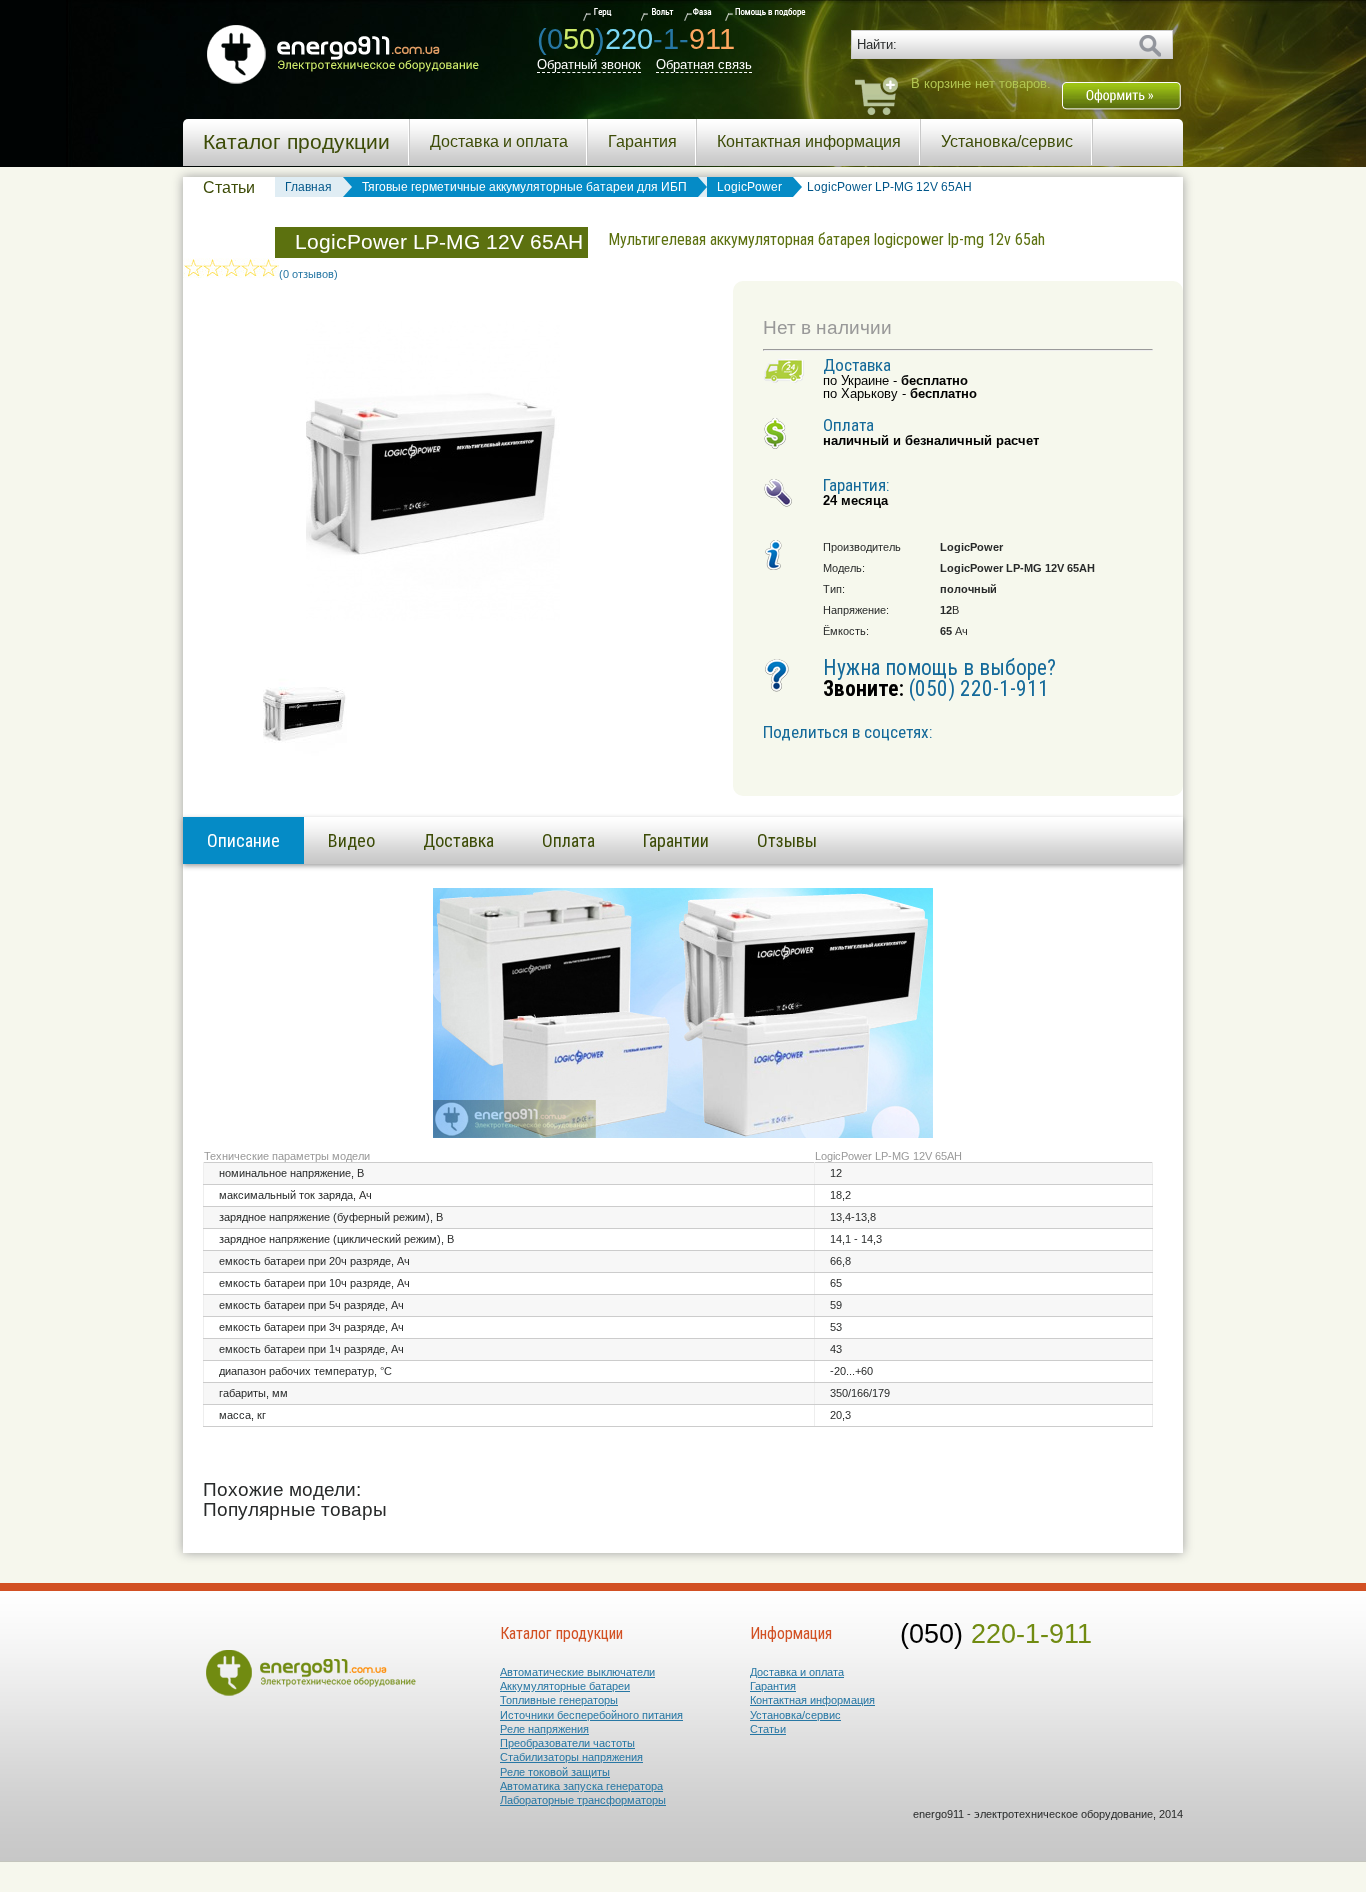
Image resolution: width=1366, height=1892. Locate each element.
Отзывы (787, 840)
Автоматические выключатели (577, 1672)
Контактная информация (809, 141)
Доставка (458, 840)
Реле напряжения (544, 1729)
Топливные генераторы (559, 1700)
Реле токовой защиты (555, 1772)
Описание (243, 840)
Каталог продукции (296, 142)
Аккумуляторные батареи (565, 1686)
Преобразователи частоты (567, 1743)
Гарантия (642, 141)
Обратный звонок (589, 64)
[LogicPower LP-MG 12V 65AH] (305, 759)
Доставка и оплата (499, 141)
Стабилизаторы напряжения (571, 1757)
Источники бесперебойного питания (591, 1715)
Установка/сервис (1007, 141)
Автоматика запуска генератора (581, 1786)
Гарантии (676, 840)
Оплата (568, 840)
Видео (351, 840)
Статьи (229, 187)
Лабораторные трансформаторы (583, 1800)
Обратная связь (704, 64)
